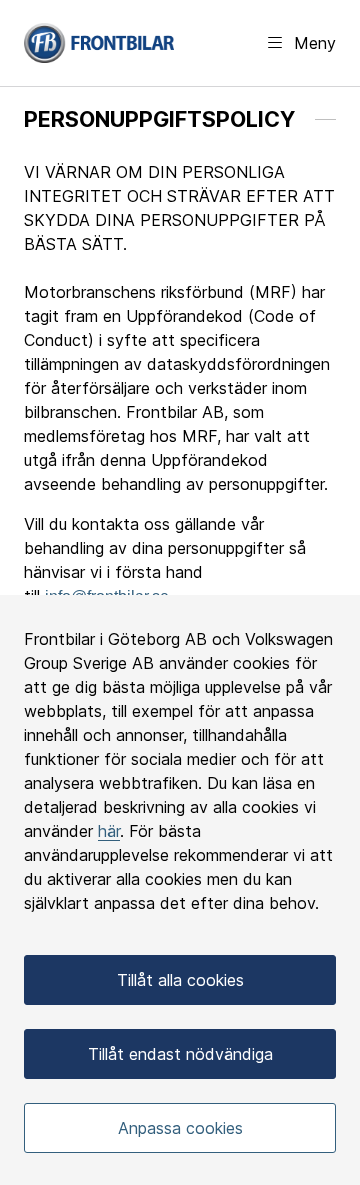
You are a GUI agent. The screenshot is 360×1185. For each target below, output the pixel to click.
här (109, 831)
